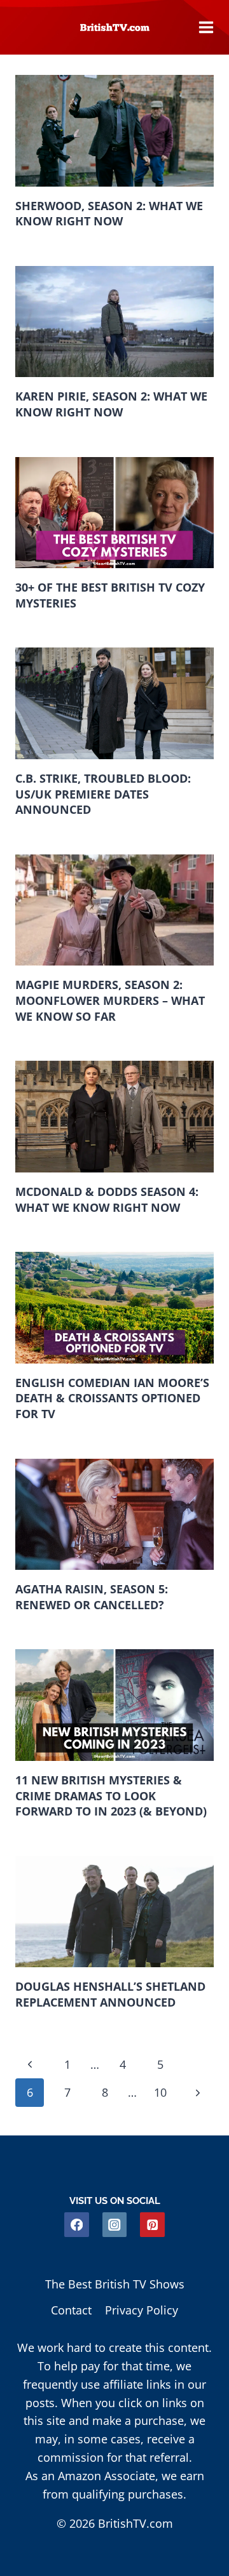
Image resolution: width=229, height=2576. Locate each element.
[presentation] (114, 131)
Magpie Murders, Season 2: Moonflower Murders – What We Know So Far (110, 1000)
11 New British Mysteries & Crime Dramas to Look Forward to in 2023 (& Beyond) (111, 1796)
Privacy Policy (142, 2310)
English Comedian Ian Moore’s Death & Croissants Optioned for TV (112, 1398)
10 (160, 2092)
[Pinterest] (152, 2225)
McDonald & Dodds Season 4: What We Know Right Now (107, 1199)
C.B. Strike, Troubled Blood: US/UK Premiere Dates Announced (103, 794)
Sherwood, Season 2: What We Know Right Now (109, 214)
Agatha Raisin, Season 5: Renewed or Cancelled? (92, 1597)
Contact (71, 2310)
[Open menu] (206, 27)
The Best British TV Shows (115, 2284)
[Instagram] (115, 2225)
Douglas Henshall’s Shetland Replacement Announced (110, 1994)
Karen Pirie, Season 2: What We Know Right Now (111, 404)
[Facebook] (77, 2225)
